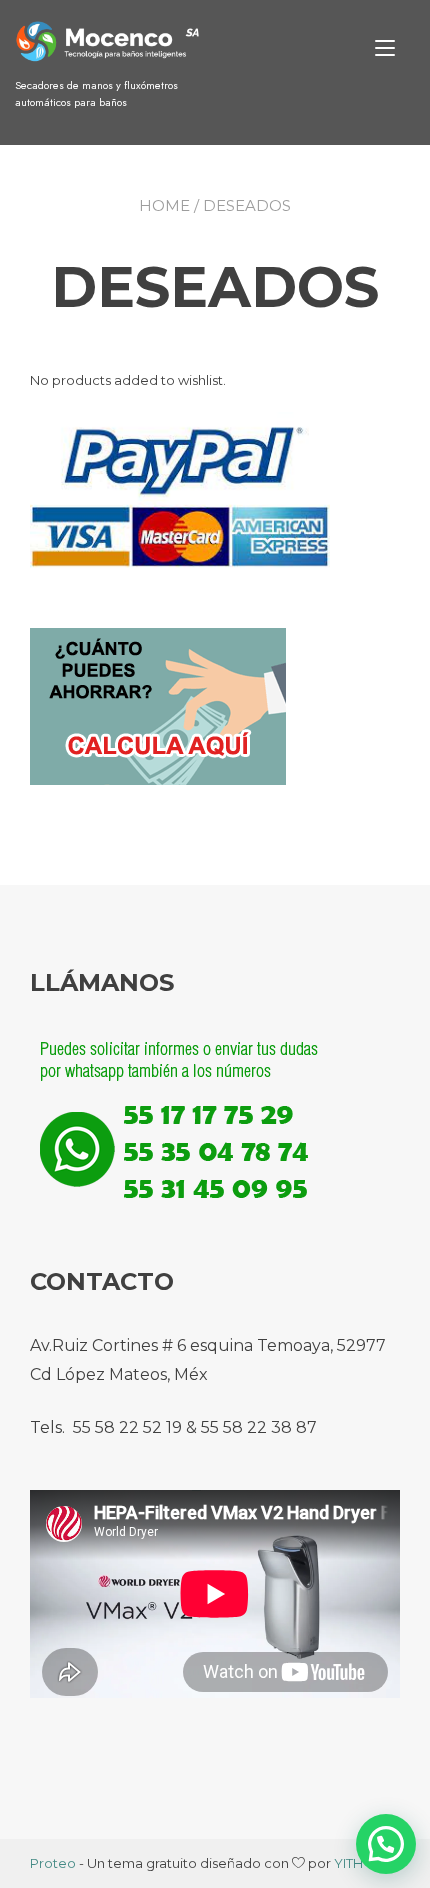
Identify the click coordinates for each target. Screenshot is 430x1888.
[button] (386, 1844)
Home (164, 205)
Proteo (53, 1863)
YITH (348, 1863)
